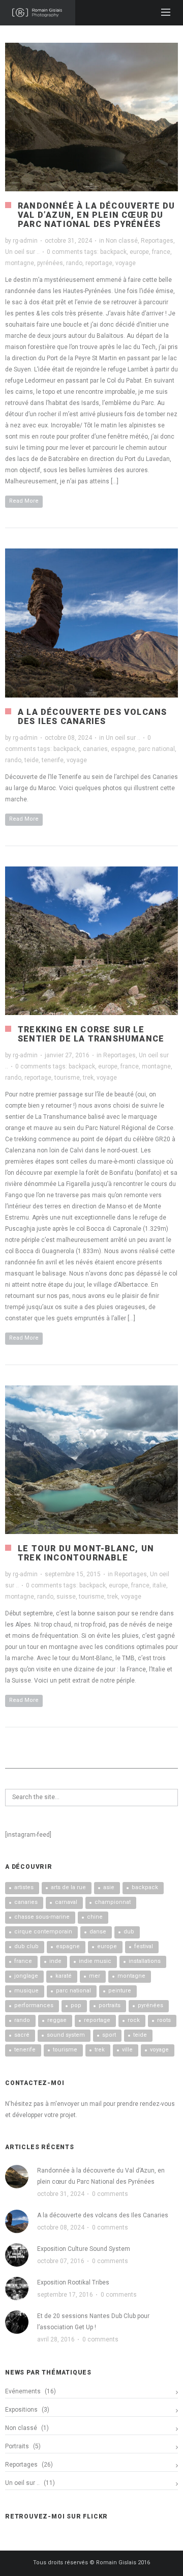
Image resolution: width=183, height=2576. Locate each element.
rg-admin (25, 241)
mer (95, 1976)
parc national (157, 749)
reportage (99, 263)
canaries (95, 749)
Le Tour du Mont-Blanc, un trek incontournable (86, 1553)
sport (109, 2035)
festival (144, 1946)
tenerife (53, 760)
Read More (24, 501)
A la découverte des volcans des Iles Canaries (92, 717)
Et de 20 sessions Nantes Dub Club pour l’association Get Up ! (93, 2322)
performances (34, 2005)
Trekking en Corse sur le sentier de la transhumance (91, 1034)
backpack (113, 252)
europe (139, 252)
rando (74, 263)
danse (98, 1932)
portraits (110, 2005)
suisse (66, 1597)
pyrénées (50, 263)
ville (127, 2050)
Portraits (17, 2446)
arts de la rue (68, 1887)
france (161, 252)
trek (88, 1078)
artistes (24, 1887)
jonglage (26, 1976)
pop (76, 2005)
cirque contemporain (43, 1932)
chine (95, 1917)
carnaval (66, 1902)
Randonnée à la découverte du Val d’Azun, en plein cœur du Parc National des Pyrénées (97, 215)
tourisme (67, 1078)
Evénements (23, 2391)
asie (109, 1887)
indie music (95, 1961)
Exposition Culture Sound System (84, 2249)
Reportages (157, 241)
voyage (126, 263)
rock (134, 2020)
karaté (64, 1976)
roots (164, 2020)
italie (159, 1585)
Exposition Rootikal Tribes (73, 2282)
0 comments (65, 252)
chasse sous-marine (42, 1917)
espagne (123, 749)
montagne (20, 263)
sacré (22, 2035)
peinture (120, 1991)
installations (145, 1961)
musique (26, 1991)
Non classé (122, 241)
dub (129, 1932)
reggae (57, 2020)
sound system (66, 2035)
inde (55, 1961)
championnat (113, 1902)
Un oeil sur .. (22, 252)
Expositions (21, 2410)
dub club (26, 1946)
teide (32, 760)
